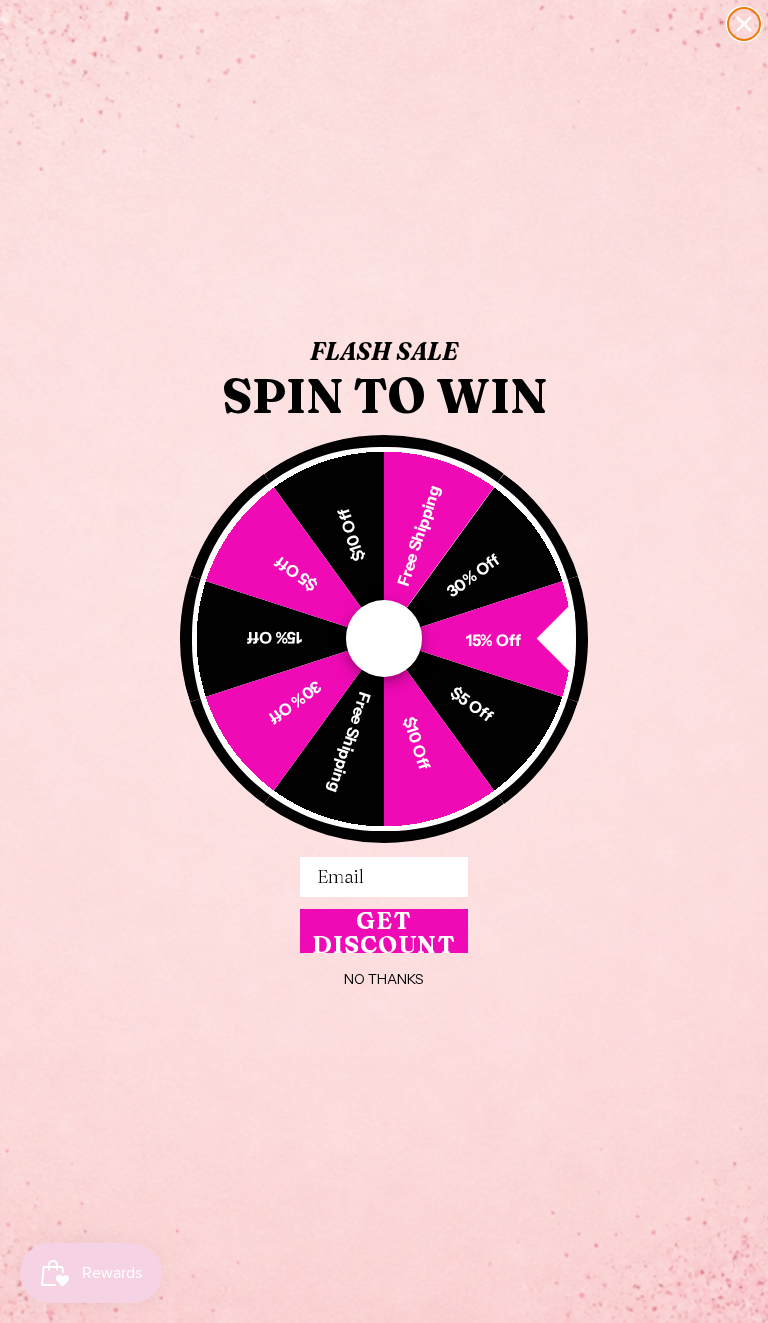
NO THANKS (384, 979)
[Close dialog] (744, 24)
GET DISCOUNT (384, 931)
